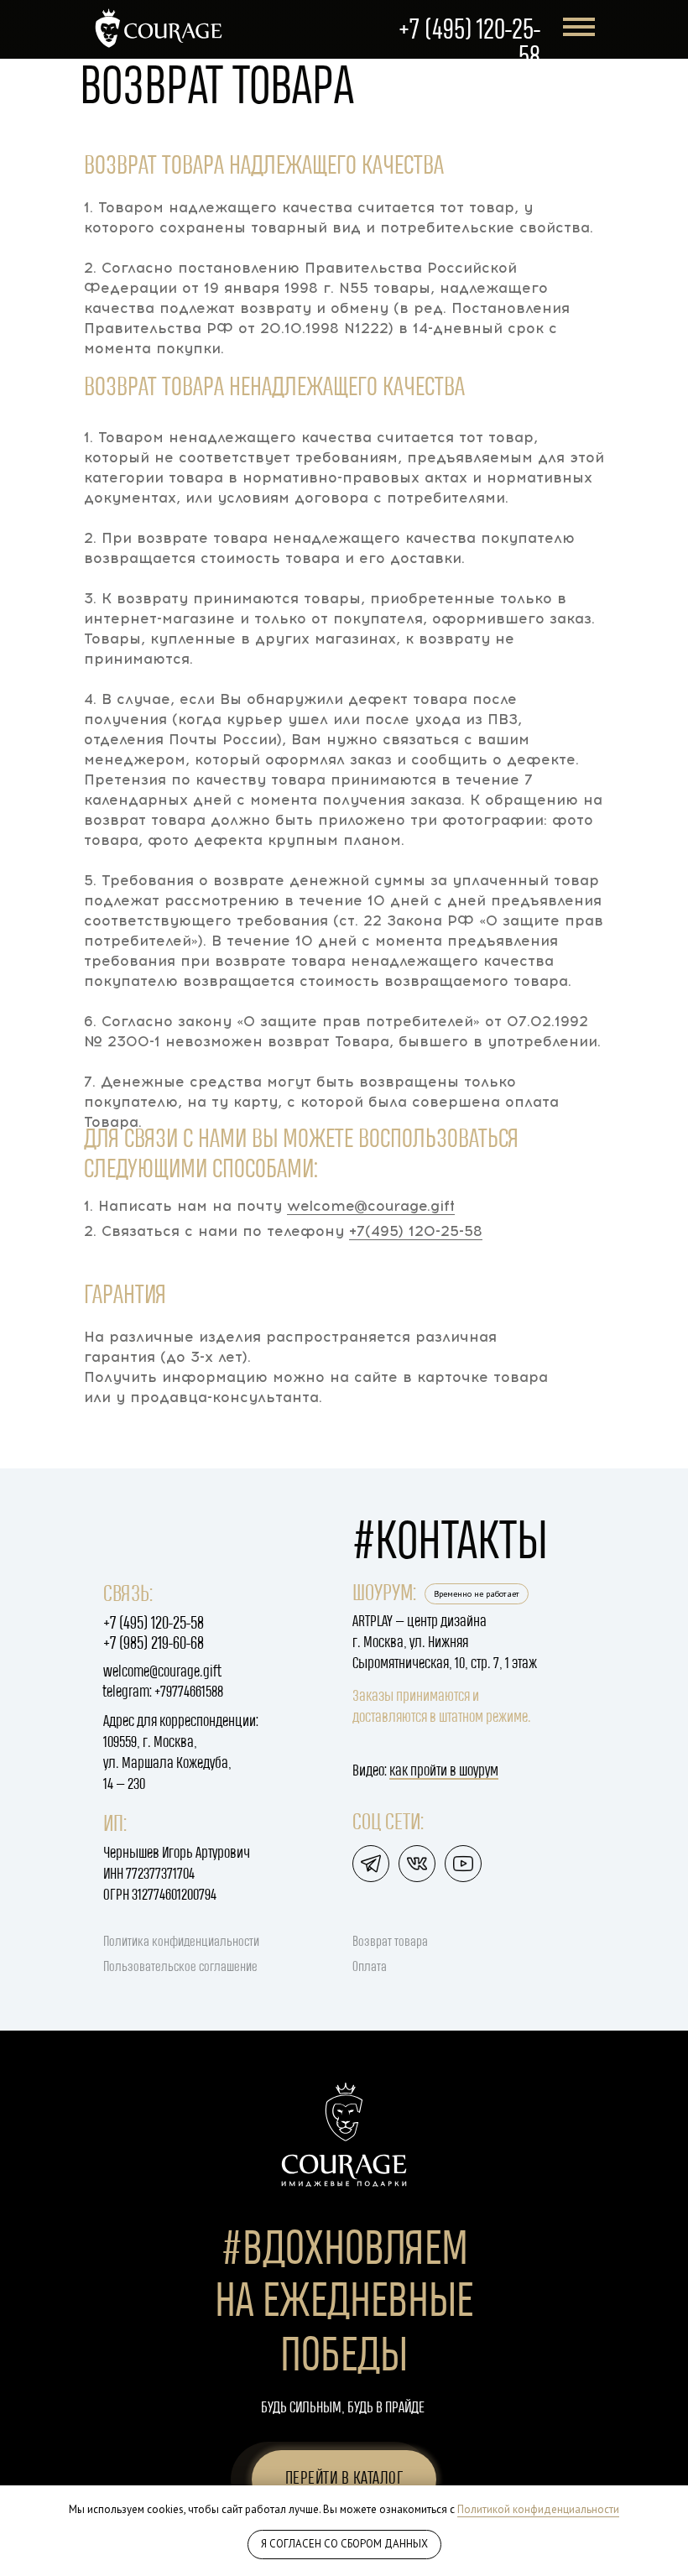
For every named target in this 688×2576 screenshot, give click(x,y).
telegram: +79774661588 (163, 1692)
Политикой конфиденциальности (538, 2509)
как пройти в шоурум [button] (444, 1771)
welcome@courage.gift (371, 1206)
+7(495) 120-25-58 (416, 1231)
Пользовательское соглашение (180, 1967)
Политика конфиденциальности (181, 1942)
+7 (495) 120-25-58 (154, 1624)
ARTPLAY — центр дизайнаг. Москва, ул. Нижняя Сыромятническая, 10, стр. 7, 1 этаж (445, 1643)
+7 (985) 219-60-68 (154, 1644)
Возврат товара (390, 1942)
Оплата (370, 1967)
